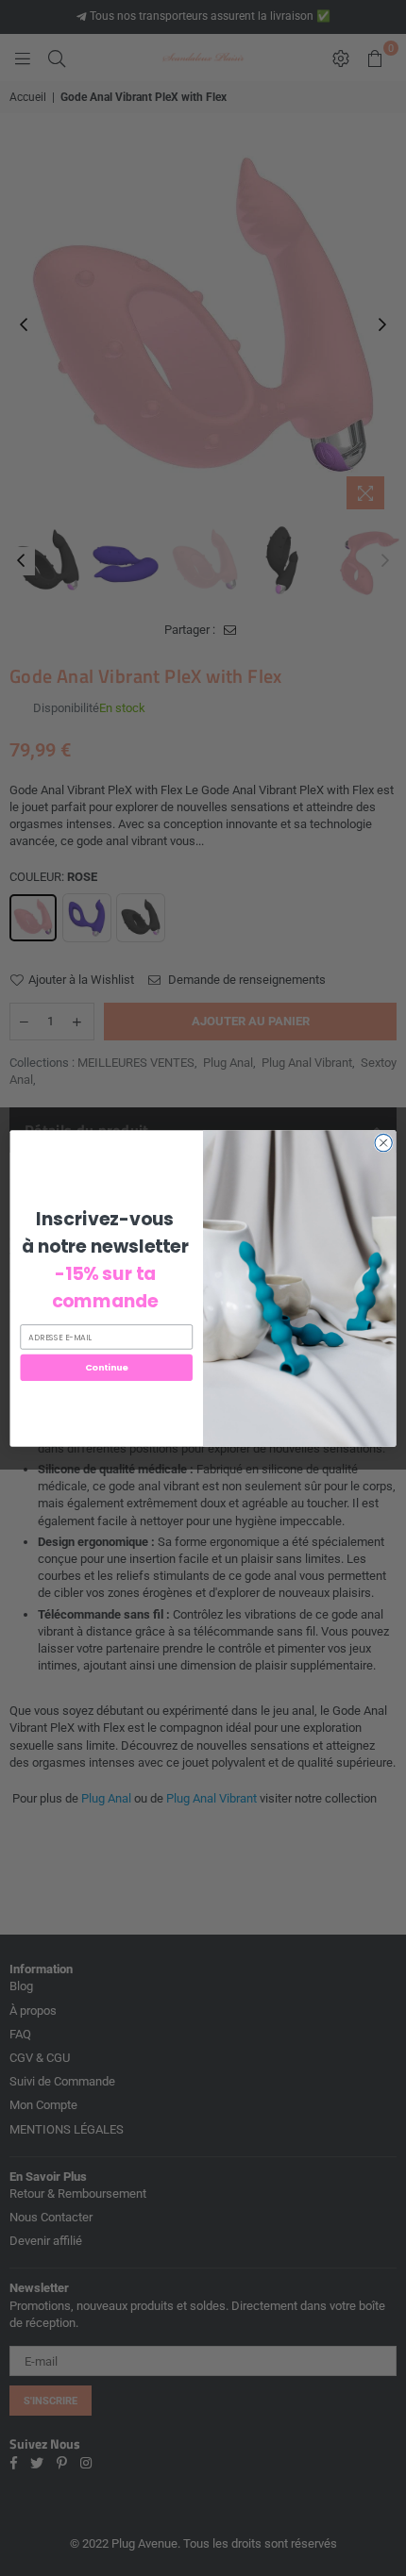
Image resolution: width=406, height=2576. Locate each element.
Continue (107, 1367)
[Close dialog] (383, 1142)
